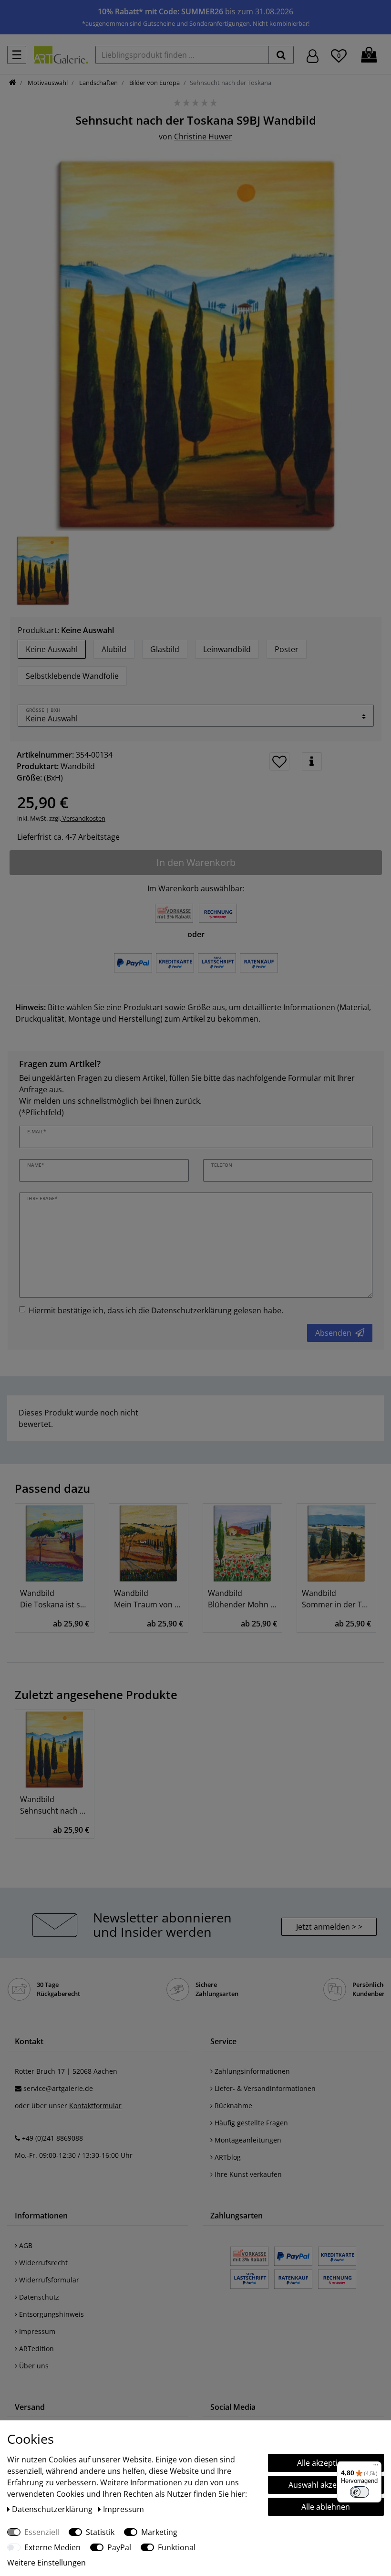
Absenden (333, 1333)
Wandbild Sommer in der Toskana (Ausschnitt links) (336, 1599)
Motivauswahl (47, 83)
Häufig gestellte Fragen (250, 2123)
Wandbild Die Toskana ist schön (55, 1599)
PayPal (119, 2547)
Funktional (177, 2547)
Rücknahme (232, 2106)
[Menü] (376, 2467)
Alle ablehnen (326, 2507)
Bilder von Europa (154, 83)
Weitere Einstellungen (46, 2563)
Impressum (36, 2331)
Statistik (100, 2532)
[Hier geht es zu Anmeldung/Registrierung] (313, 55)
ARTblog (227, 2157)
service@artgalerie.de (58, 2088)
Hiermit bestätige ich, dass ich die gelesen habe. (156, 1310)
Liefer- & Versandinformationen (264, 2088)
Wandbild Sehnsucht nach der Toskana (55, 1805)
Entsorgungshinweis (51, 2314)
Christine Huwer (203, 137)
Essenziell (42, 2532)
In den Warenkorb (196, 862)
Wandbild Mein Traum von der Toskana (149, 1599)
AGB (25, 2245)
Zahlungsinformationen (251, 2071)
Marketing (159, 2532)
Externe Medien (52, 2547)
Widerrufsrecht (42, 2263)
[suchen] (281, 55)
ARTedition (36, 2349)
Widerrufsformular (48, 2280)
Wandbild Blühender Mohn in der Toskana (242, 1599)
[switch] (360, 2492)
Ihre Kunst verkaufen (247, 2174)
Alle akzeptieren (326, 2463)
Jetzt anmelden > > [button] (329, 1927)
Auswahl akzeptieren (326, 2485)
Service (223, 2041)
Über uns (33, 2366)
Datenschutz (38, 2297)
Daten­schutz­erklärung (53, 2509)
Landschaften (98, 83)
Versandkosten (83, 818)
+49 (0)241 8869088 (52, 2138)
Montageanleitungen (247, 2140)
